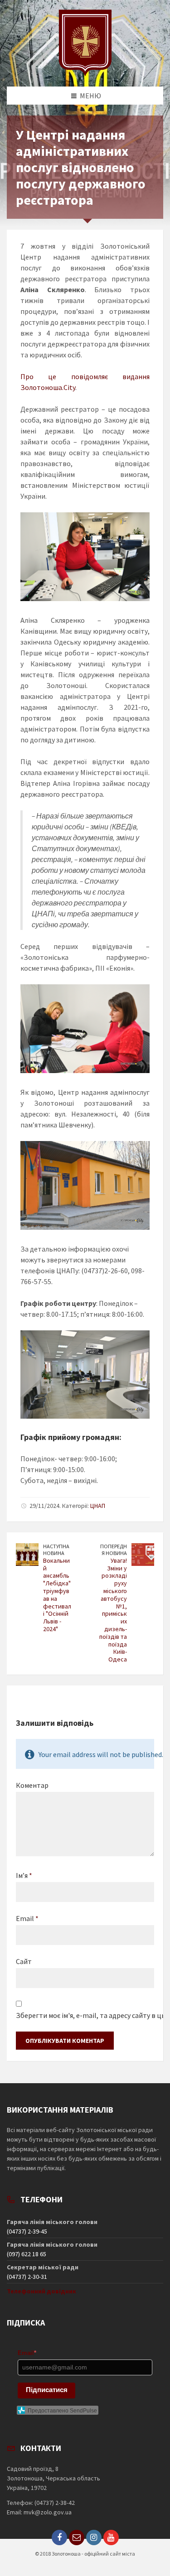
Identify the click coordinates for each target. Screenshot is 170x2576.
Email (27, 1918)
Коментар (32, 1785)
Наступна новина (56, 1550)
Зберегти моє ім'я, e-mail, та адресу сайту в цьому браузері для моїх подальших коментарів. (85, 2015)
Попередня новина (114, 1550)
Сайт (24, 1961)
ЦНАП (98, 1506)
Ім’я (24, 1875)
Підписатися (47, 2390)
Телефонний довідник (41, 2291)
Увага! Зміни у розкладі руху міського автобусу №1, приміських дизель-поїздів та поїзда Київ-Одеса (113, 1610)
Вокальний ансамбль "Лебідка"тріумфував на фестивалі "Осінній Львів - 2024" (57, 1595)
